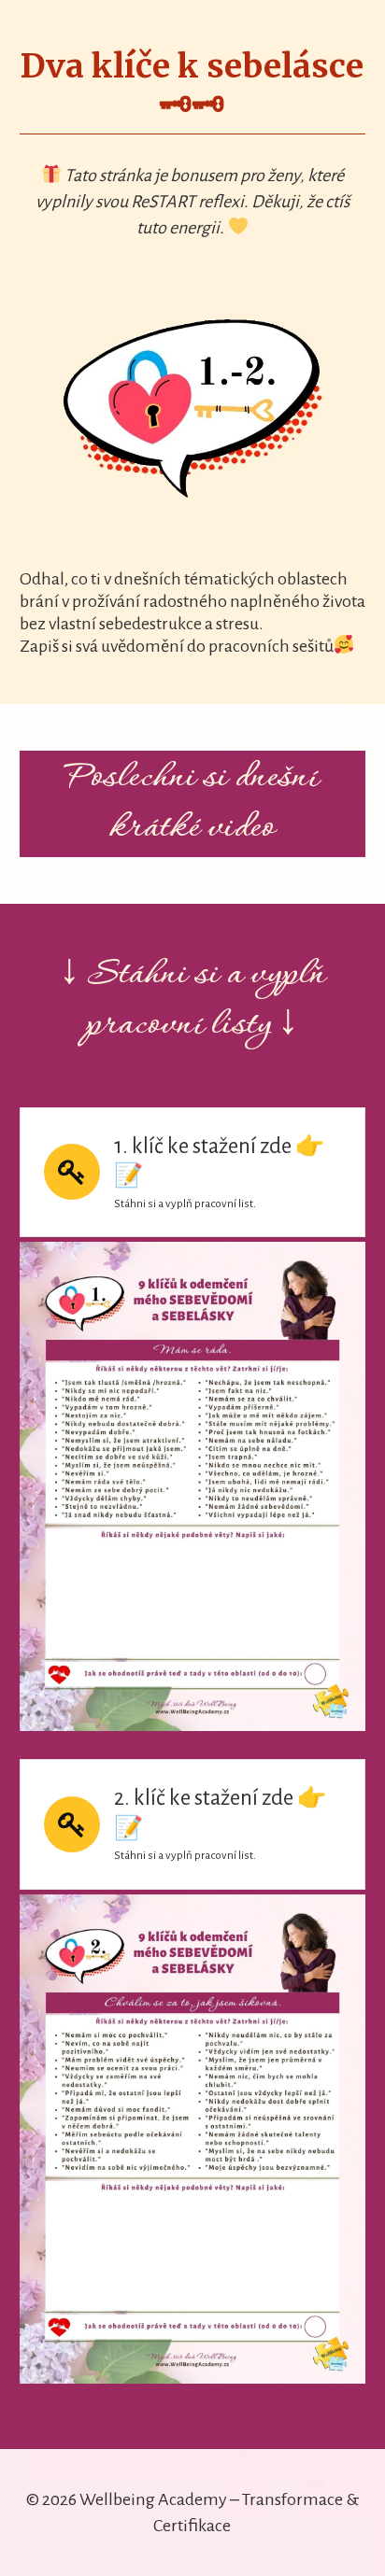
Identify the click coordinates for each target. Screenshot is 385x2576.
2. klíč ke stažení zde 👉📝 (220, 1813)
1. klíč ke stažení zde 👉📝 (219, 1161)
